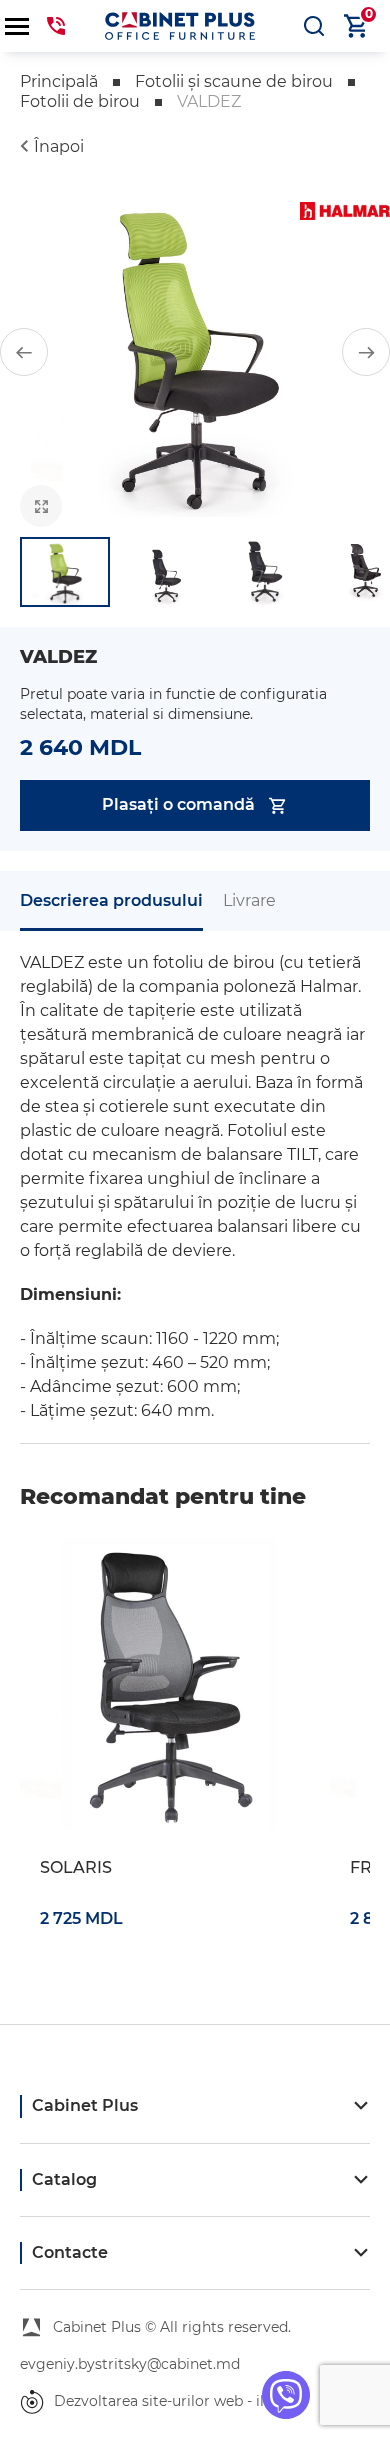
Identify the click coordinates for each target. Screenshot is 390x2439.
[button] (24, 352)
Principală (59, 81)
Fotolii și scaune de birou (234, 81)
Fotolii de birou (80, 101)
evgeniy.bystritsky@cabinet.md (130, 2364)
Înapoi (59, 146)
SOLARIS (76, 1867)
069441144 (56, 26)
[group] (195, 352)
